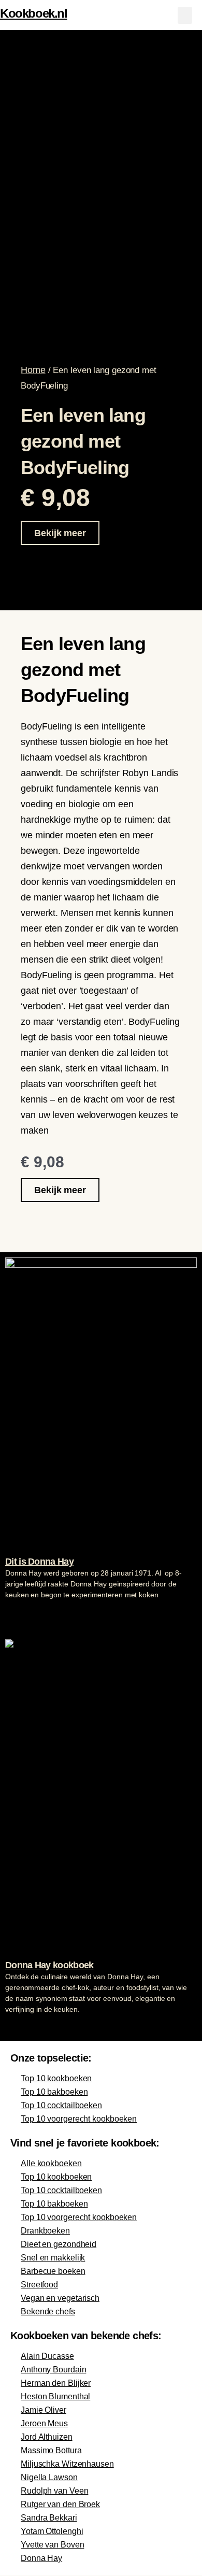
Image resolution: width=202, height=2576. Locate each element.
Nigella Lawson (49, 2477)
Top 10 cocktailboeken (61, 2105)
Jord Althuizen (47, 2437)
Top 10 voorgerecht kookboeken (79, 2119)
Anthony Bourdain (53, 2370)
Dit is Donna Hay (39, 1562)
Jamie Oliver (44, 2410)
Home (33, 370)
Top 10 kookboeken (56, 2078)
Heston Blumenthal (55, 2396)
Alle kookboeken (51, 2163)
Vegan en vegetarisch (60, 2298)
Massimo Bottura (51, 2450)
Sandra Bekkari (49, 2518)
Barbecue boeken (53, 2271)
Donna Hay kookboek (49, 1965)
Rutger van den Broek (60, 2504)
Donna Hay (41, 2558)
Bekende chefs (48, 2312)
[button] (185, 15)
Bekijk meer (60, 533)
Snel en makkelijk (53, 2258)
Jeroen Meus (44, 2423)
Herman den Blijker (56, 2383)
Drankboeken (45, 2231)
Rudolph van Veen (54, 2491)
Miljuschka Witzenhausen (67, 2464)
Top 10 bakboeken (54, 2092)
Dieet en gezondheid (59, 2244)
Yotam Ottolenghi (52, 2531)
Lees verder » (25, 1614)
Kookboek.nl (34, 13)
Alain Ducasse (47, 2356)
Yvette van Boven (52, 2545)
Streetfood (39, 2285)
